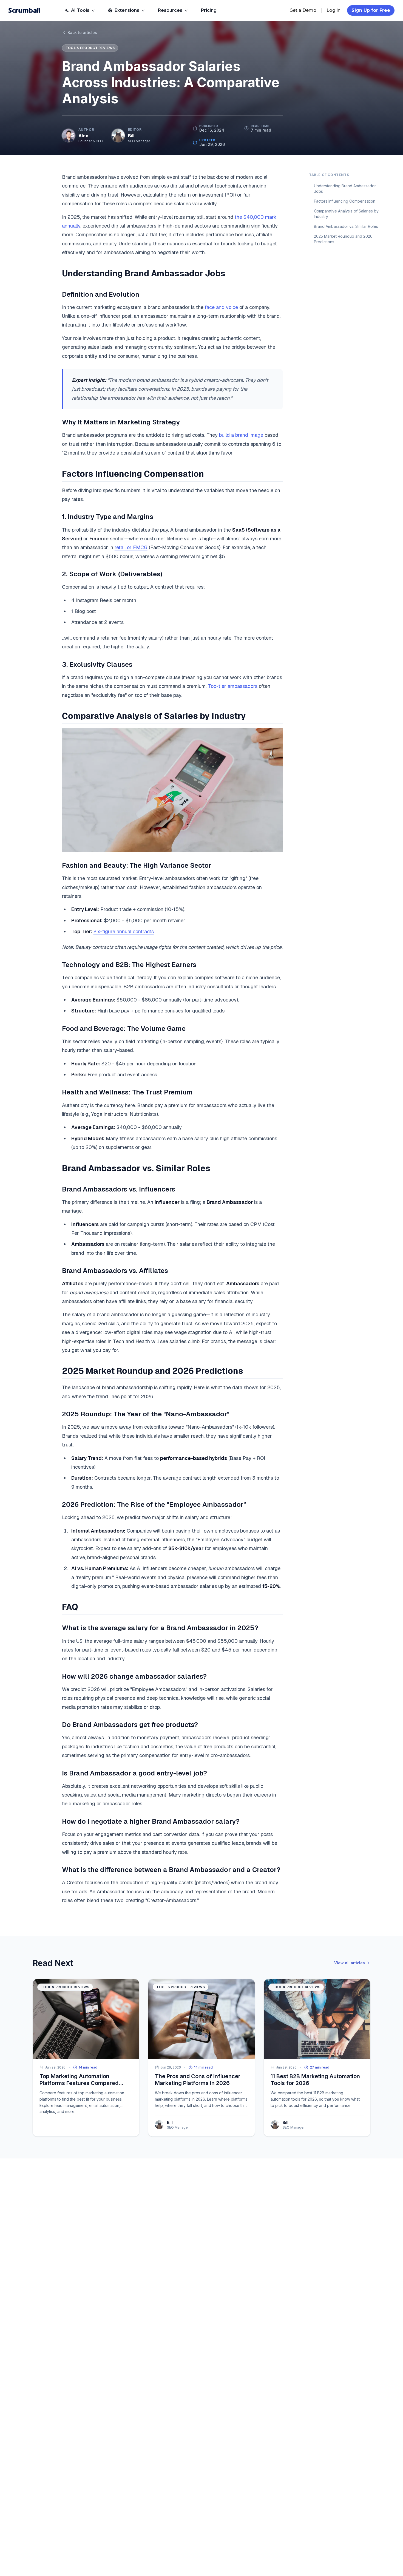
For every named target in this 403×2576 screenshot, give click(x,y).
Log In (334, 10)
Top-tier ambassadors (233, 686)
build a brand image (241, 435)
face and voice (221, 307)
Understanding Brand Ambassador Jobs (345, 188)
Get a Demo (303, 10)
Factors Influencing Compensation (345, 201)
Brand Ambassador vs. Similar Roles (346, 226)
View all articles (350, 1963)
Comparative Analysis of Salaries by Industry (346, 214)
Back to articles (82, 32)
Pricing (209, 10)
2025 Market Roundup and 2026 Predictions (343, 239)
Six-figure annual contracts (124, 931)
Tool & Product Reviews (90, 48)
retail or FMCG (131, 547)
